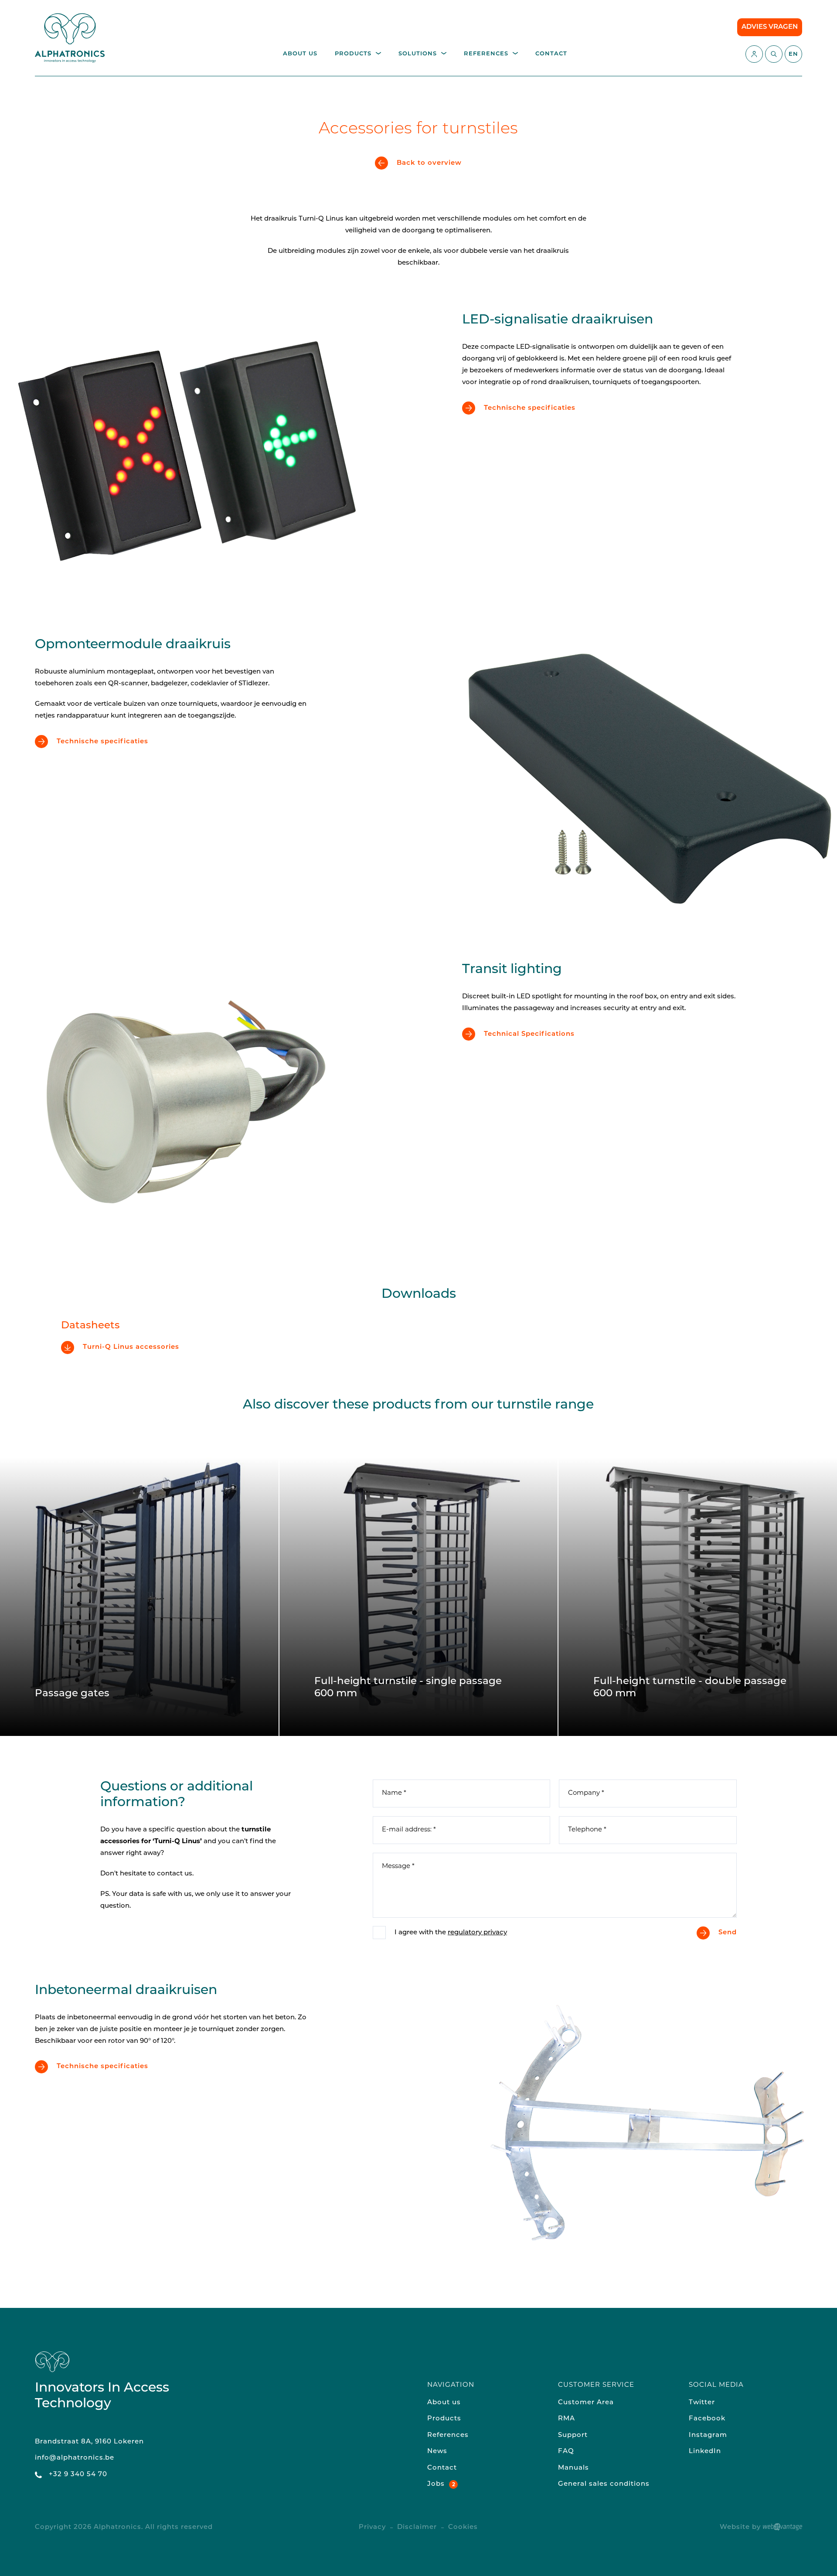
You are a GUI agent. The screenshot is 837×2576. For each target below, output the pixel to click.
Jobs (436, 2484)
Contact (551, 54)
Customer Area (586, 2403)
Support (573, 2435)
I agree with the (451, 1933)
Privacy (372, 2527)
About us (300, 54)
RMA (567, 2419)
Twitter (702, 2403)
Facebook (707, 2419)
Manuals (573, 2468)
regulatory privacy (477, 1933)
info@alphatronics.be (75, 2458)
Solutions (418, 54)
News (437, 2452)
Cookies (463, 2527)
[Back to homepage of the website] (70, 38)
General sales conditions (604, 2484)
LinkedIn (705, 2452)
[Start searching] (774, 54)
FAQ (566, 2452)
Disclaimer (417, 2527)
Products (353, 54)
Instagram (708, 2435)
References (486, 54)
